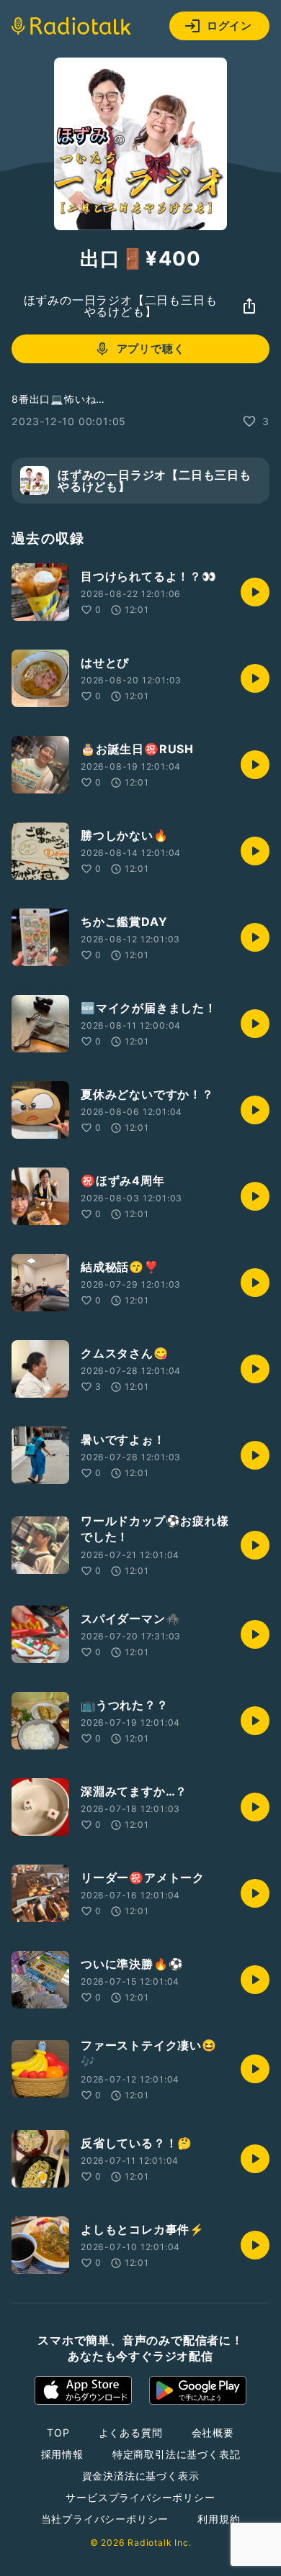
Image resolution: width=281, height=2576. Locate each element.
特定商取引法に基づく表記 (177, 2454)
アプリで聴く (151, 349)
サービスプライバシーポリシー (140, 2497)
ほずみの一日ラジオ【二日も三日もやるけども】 (121, 306)
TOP (58, 2432)
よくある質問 (131, 2432)
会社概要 (213, 2432)
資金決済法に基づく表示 (141, 2476)
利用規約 (219, 2519)
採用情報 (62, 2454)
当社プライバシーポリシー (105, 2519)
